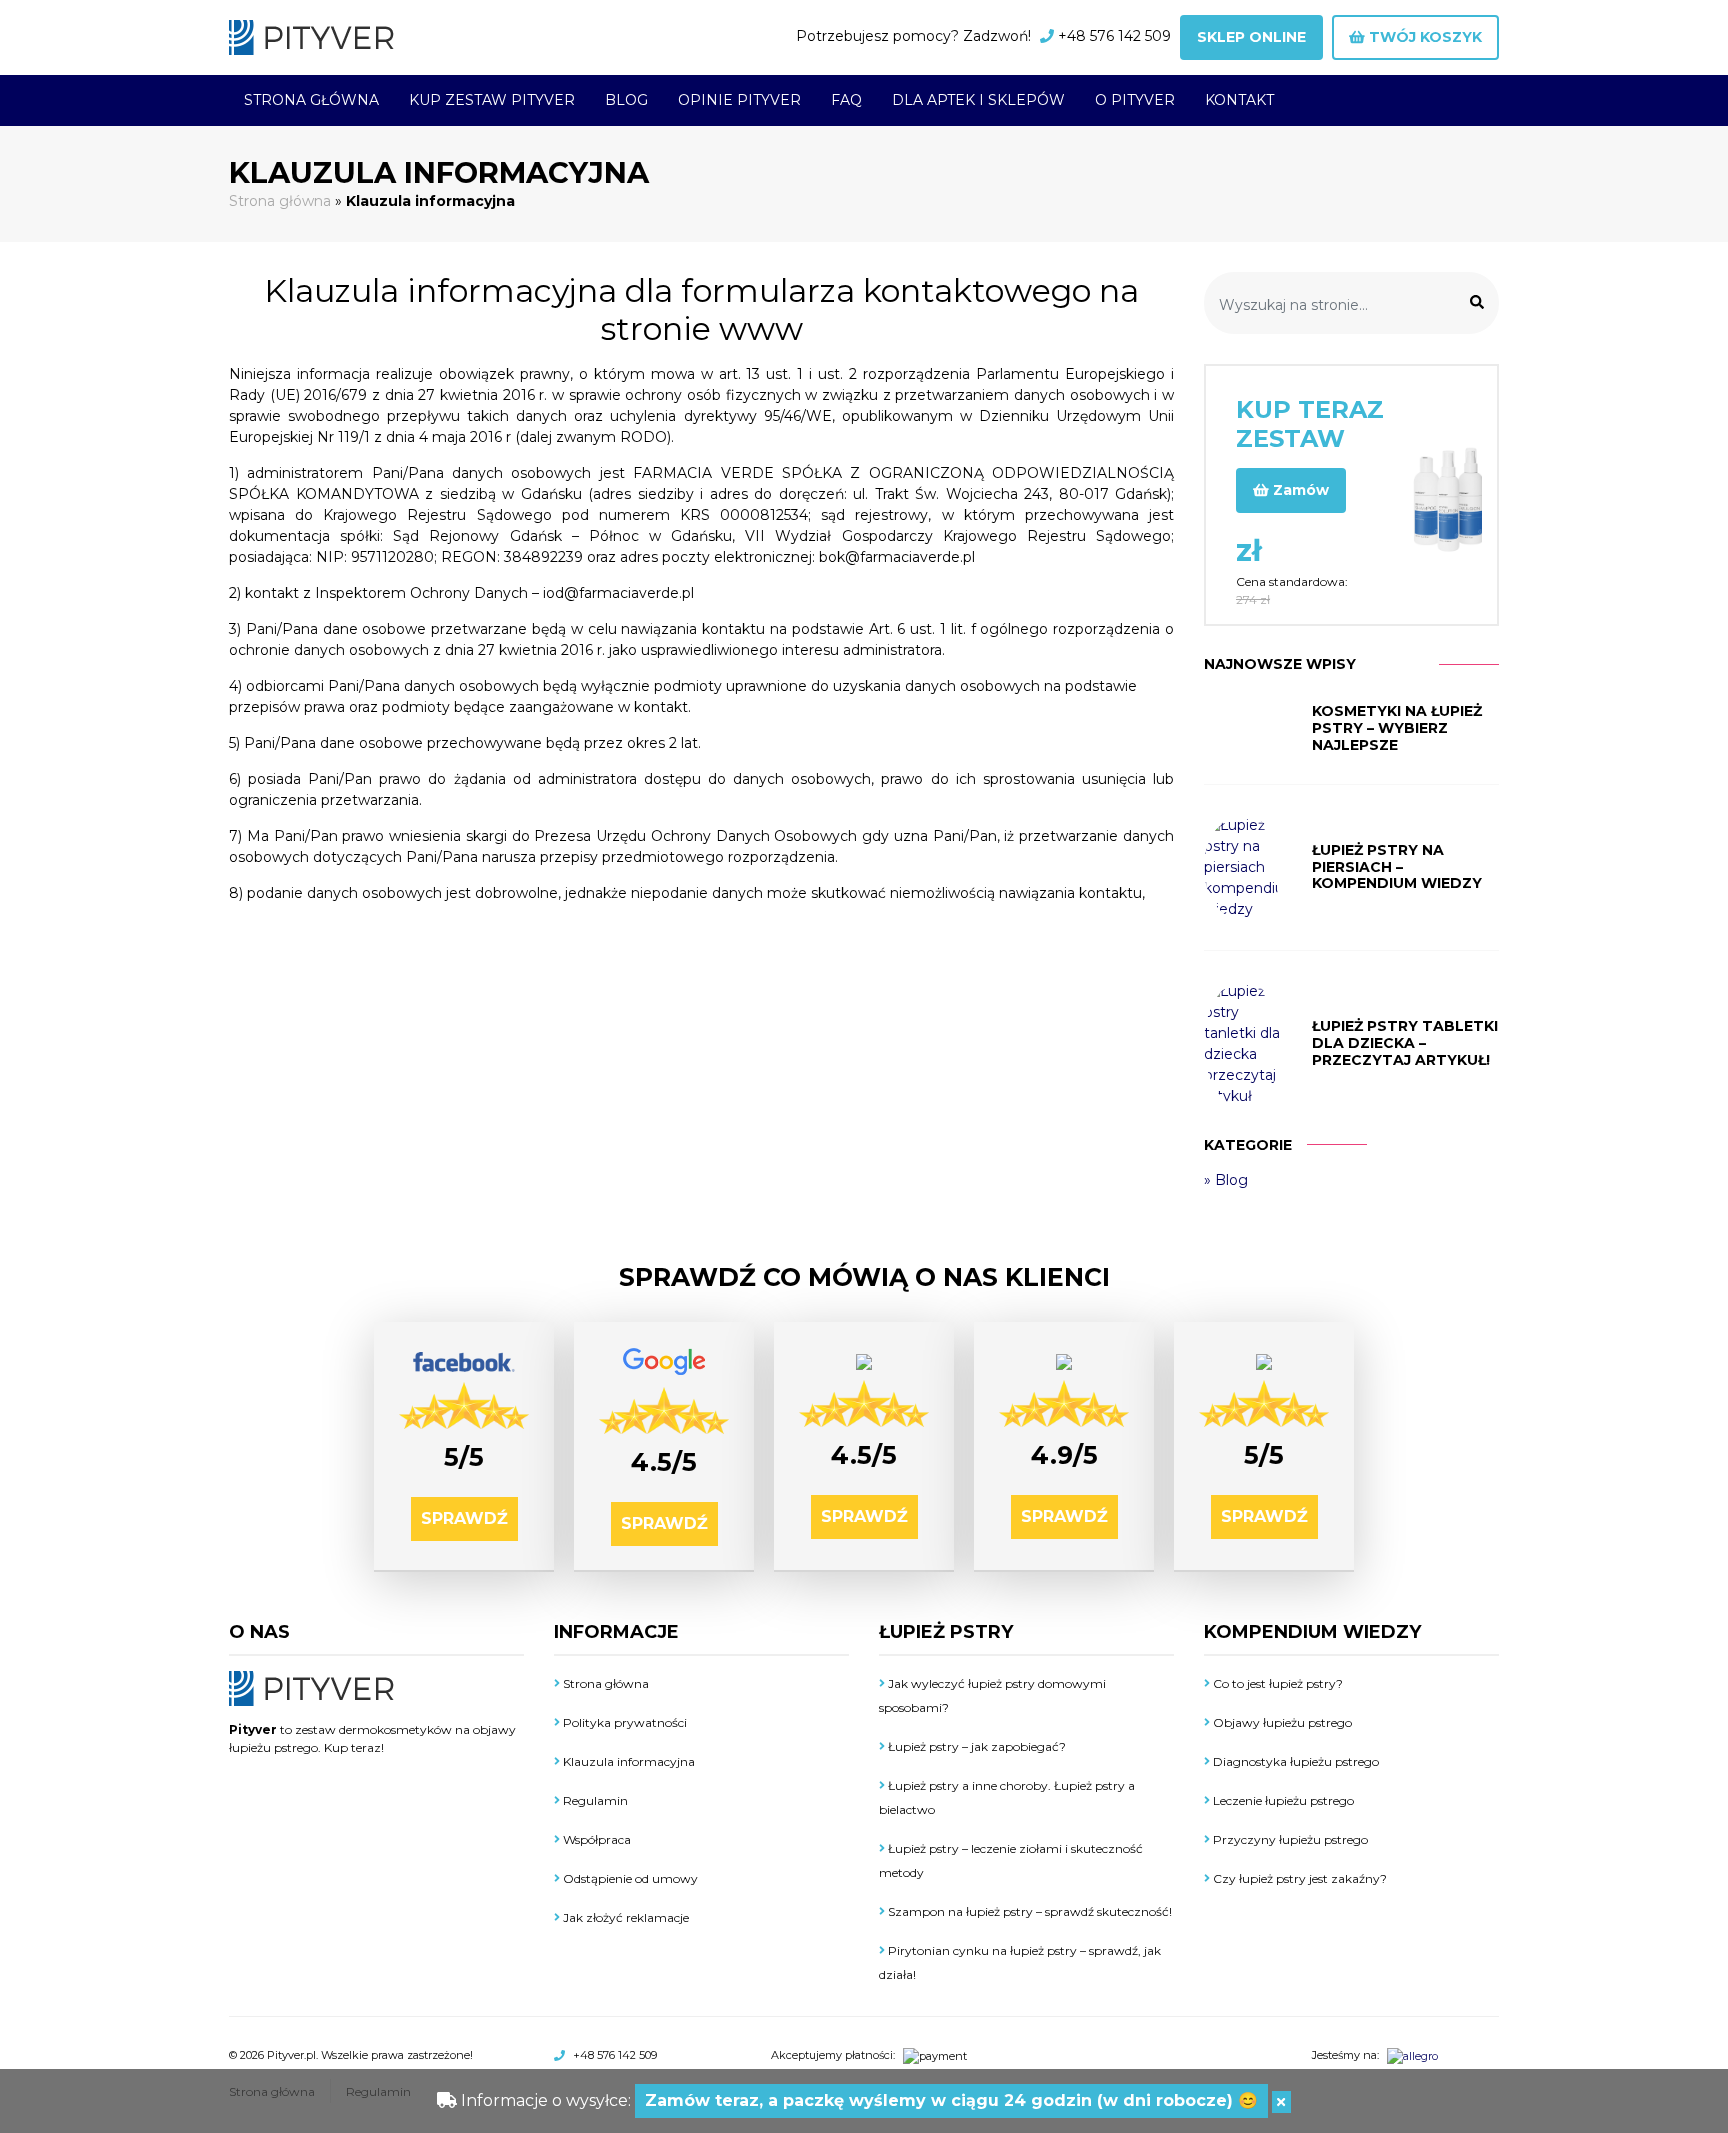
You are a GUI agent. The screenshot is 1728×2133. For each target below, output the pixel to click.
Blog (626, 100)
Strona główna (311, 100)
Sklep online (1251, 37)
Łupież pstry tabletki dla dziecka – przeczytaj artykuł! (1405, 1043)
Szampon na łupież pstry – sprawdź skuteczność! (1028, 1911)
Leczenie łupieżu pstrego (1282, 1800)
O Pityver (1135, 100)
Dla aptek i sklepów (978, 100)
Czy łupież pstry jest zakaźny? (1298, 1878)
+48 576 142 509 (1114, 36)
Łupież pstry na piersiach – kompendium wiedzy (1397, 867)
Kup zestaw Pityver (492, 100)
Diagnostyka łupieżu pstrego (1294, 1761)
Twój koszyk (1423, 37)
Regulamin (594, 1800)
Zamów (1299, 490)
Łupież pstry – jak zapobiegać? (975, 1746)
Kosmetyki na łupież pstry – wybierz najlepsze (1397, 728)
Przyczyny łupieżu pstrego (1289, 1839)
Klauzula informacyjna (627, 1761)
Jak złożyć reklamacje (624, 1917)
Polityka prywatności (623, 1722)
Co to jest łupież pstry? (1276, 1683)
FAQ (846, 100)
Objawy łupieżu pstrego (1281, 1722)
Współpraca (595, 1839)
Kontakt (1239, 100)
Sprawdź (464, 1518)
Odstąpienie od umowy (629, 1878)
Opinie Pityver (739, 100)
